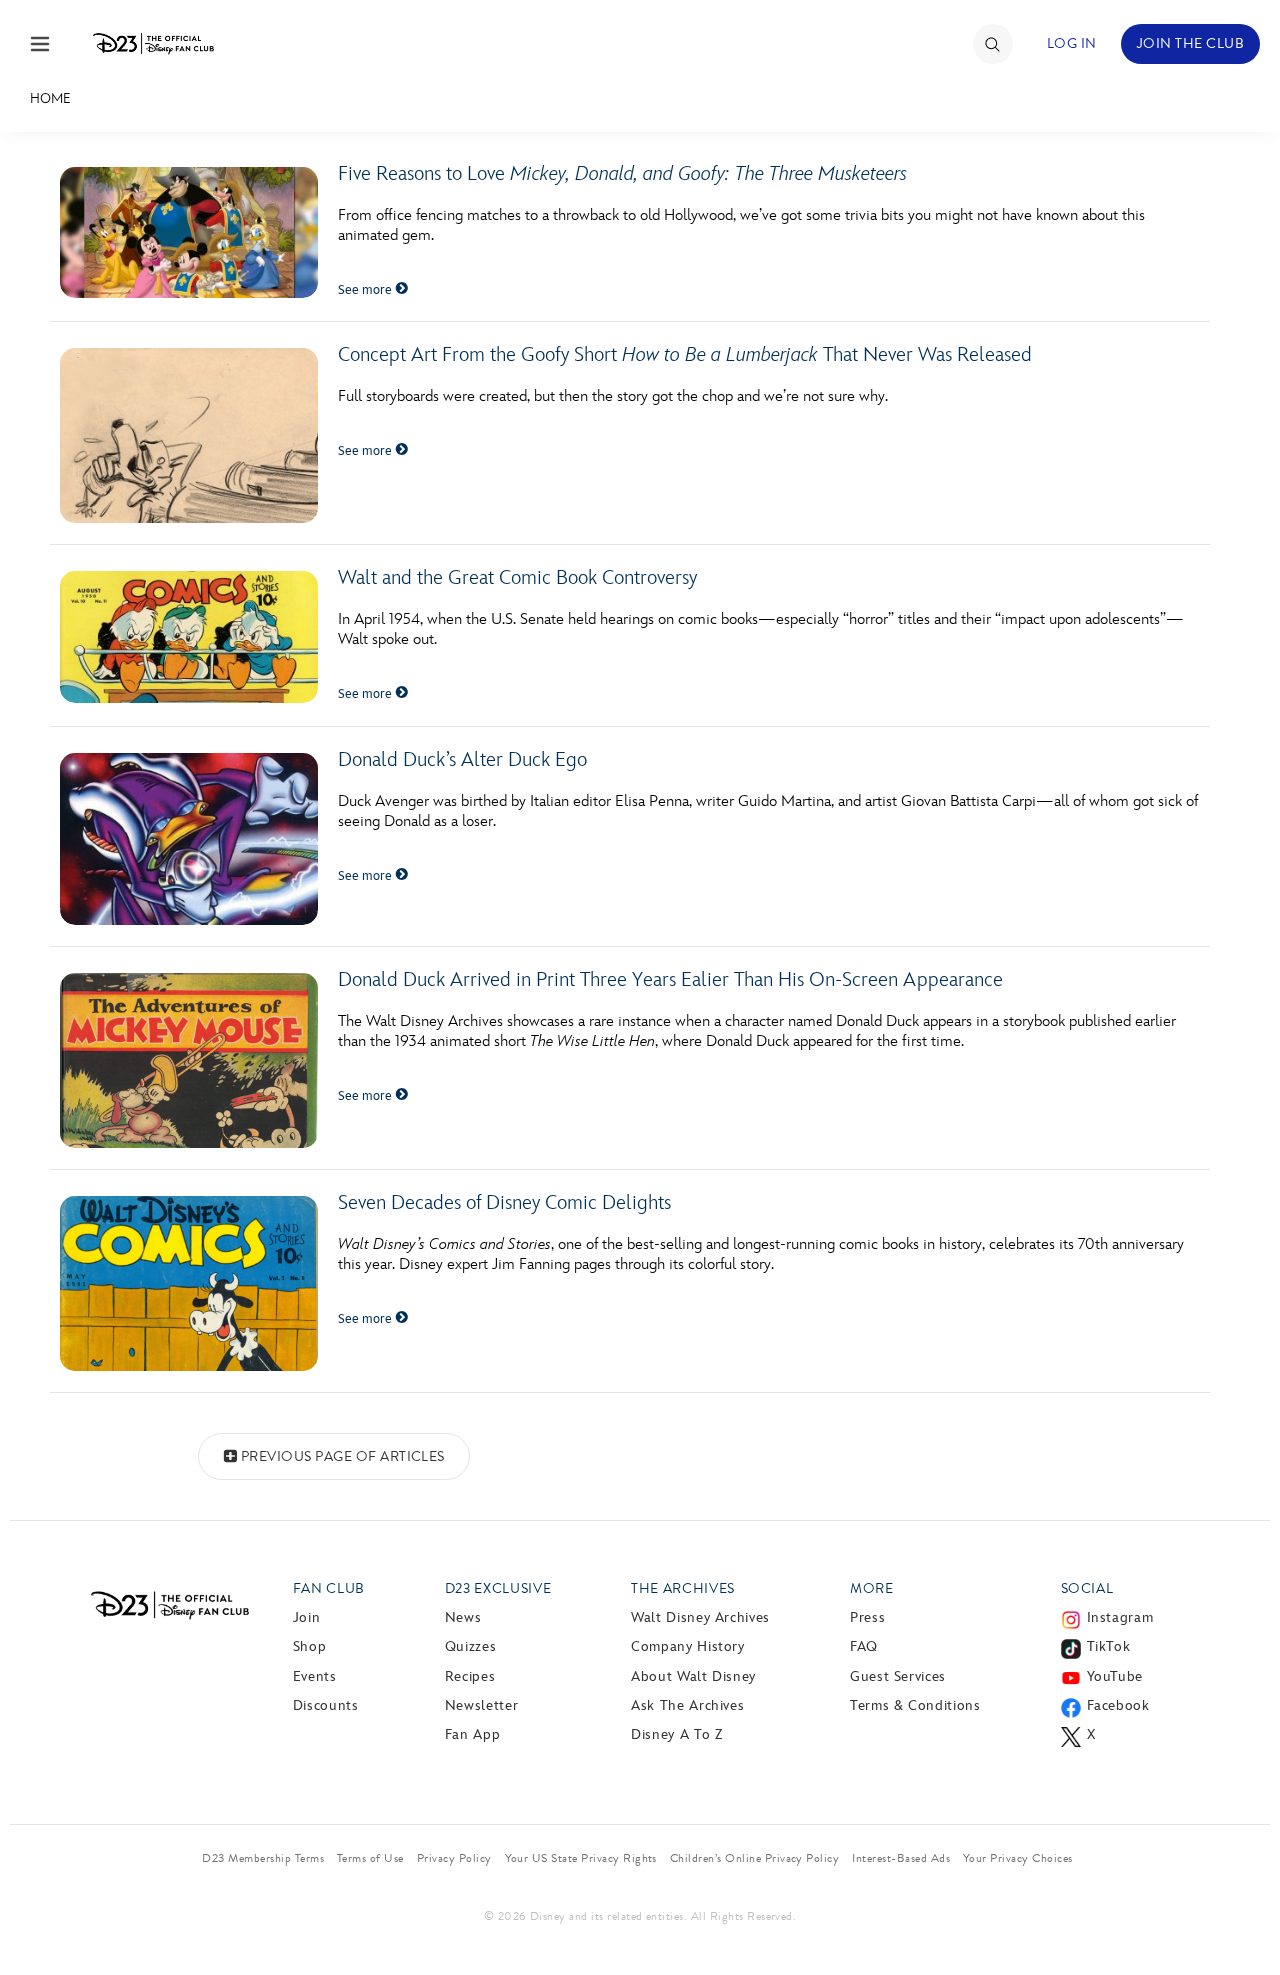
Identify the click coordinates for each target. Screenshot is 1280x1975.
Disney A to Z (676, 1734)
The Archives (683, 1588)
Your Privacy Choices (1018, 1858)
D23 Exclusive (498, 1588)
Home (50, 98)
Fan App (472, 1734)
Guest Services (898, 1676)
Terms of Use (370, 1858)
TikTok (1109, 1646)
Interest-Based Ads (901, 1858)
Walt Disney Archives (700, 1617)
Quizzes (470, 1646)
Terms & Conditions (915, 1705)
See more (366, 290)
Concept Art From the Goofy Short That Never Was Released (685, 355)
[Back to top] (1241, 1918)
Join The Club (1190, 43)
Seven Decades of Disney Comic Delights (504, 1203)
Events (315, 1676)
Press (867, 1617)
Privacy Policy (454, 1858)
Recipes (470, 1676)
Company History (688, 1646)
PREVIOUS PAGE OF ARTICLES (343, 1456)
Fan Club (329, 1588)
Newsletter (481, 1705)
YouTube (1115, 1676)
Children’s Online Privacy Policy (754, 1858)
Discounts (326, 1705)
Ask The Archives (687, 1705)
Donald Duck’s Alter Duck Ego (462, 760)
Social (1087, 1588)
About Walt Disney (693, 1676)
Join (307, 1617)
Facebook (1118, 1705)
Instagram (1120, 1617)
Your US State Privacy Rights (581, 1858)
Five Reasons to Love (622, 174)
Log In (1072, 43)
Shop (310, 1646)
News (463, 1617)
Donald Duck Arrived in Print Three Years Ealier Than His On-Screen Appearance (670, 980)
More (872, 1588)
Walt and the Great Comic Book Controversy (517, 578)
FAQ (864, 1646)
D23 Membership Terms (263, 1858)
